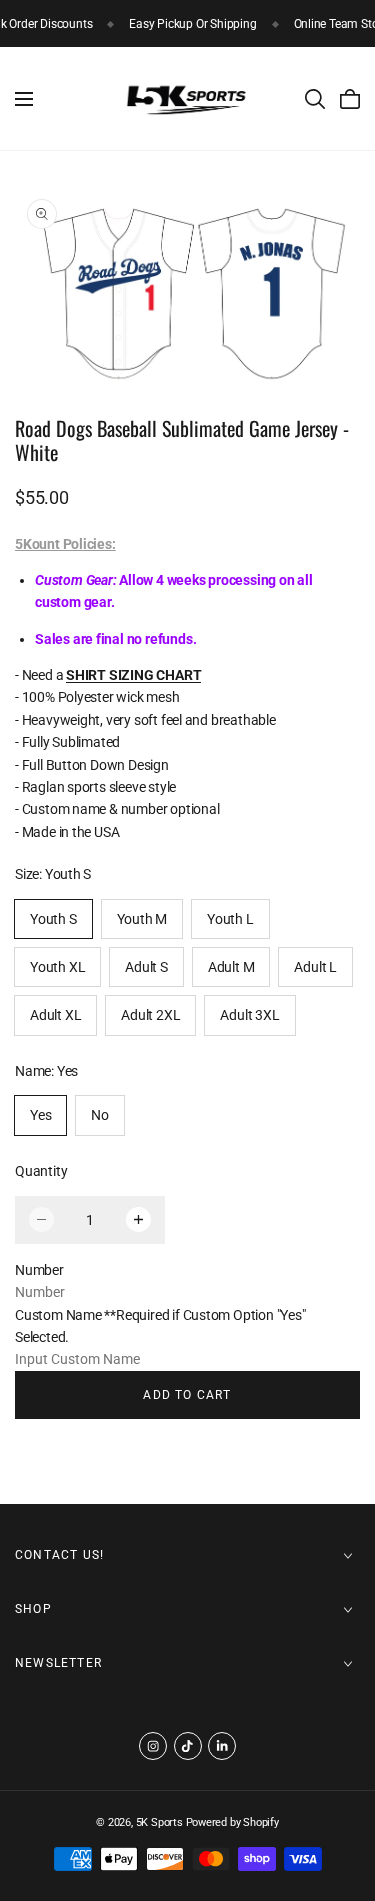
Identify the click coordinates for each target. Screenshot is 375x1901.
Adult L (315, 967)
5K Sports (159, 1822)
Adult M (231, 967)
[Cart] (350, 99)
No (100, 1115)
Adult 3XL (249, 1015)
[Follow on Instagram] (153, 1746)
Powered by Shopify (232, 1822)
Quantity (41, 1171)
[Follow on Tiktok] (188, 1746)
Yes (40, 1115)
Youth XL (57, 967)
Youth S (53, 919)
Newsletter (58, 1663)
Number (39, 1270)
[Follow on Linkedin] (222, 1746)
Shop (33, 1609)
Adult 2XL (150, 1015)
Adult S (146, 967)
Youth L (230, 919)
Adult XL (55, 1015)
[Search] (315, 99)
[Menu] (24, 99)
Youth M (142, 919)
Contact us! (59, 1555)
